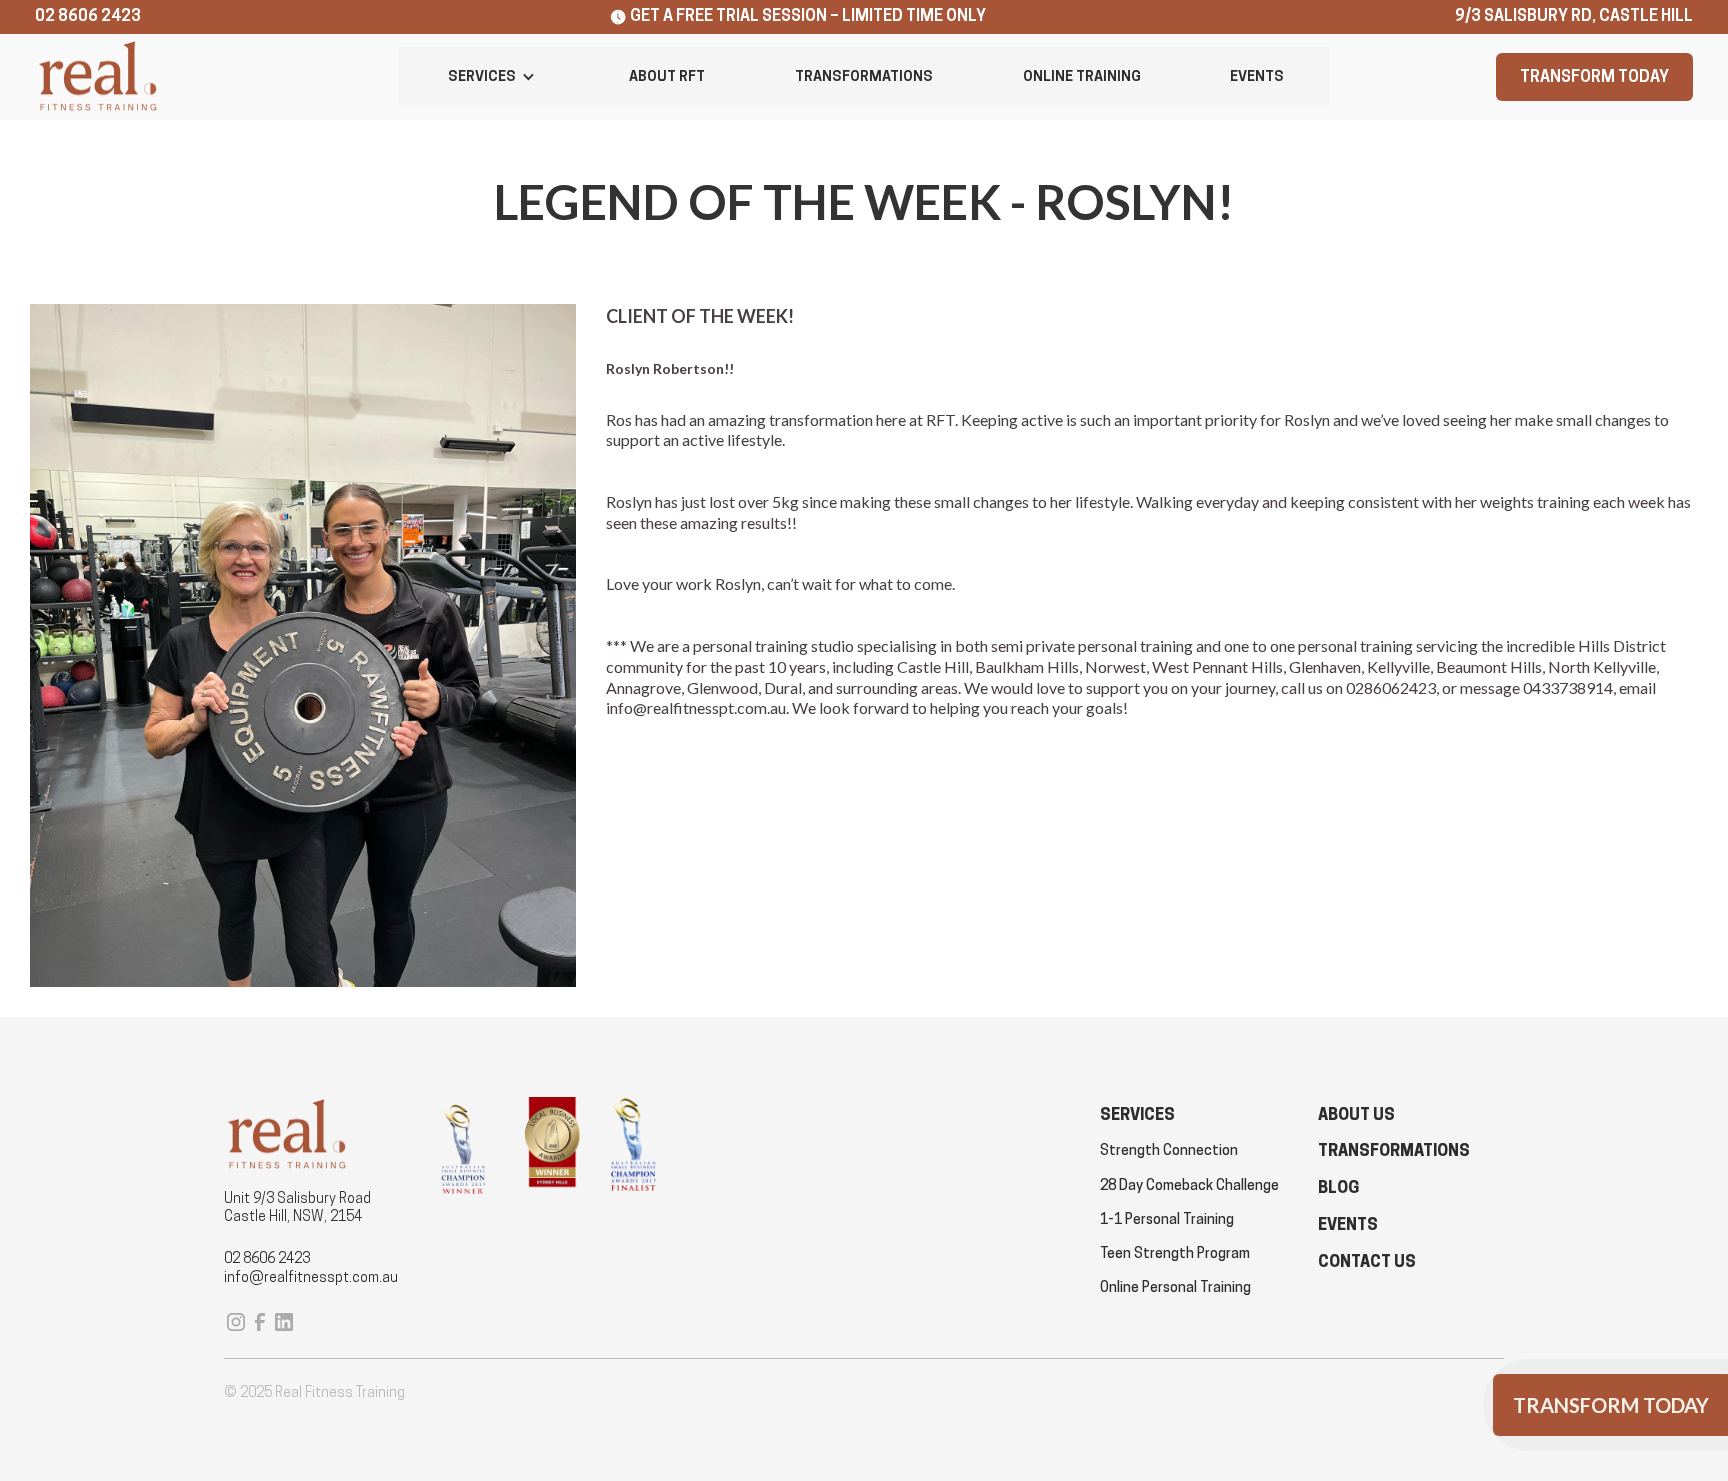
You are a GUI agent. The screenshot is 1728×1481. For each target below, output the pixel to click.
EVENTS (1348, 1224)
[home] (97, 77)
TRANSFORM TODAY (1594, 76)
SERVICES (1137, 1114)
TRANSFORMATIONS (1394, 1150)
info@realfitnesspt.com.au (311, 1277)
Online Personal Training (1175, 1287)
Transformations (864, 75)
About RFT (667, 75)
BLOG (1338, 1187)
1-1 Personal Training (1167, 1219)
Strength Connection (1169, 1150)
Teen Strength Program (1175, 1253)
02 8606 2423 (267, 1258)
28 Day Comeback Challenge (1189, 1185)
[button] (492, 76)
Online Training (1082, 75)
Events (1257, 75)
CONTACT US (1367, 1261)
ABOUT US (1356, 1114)
